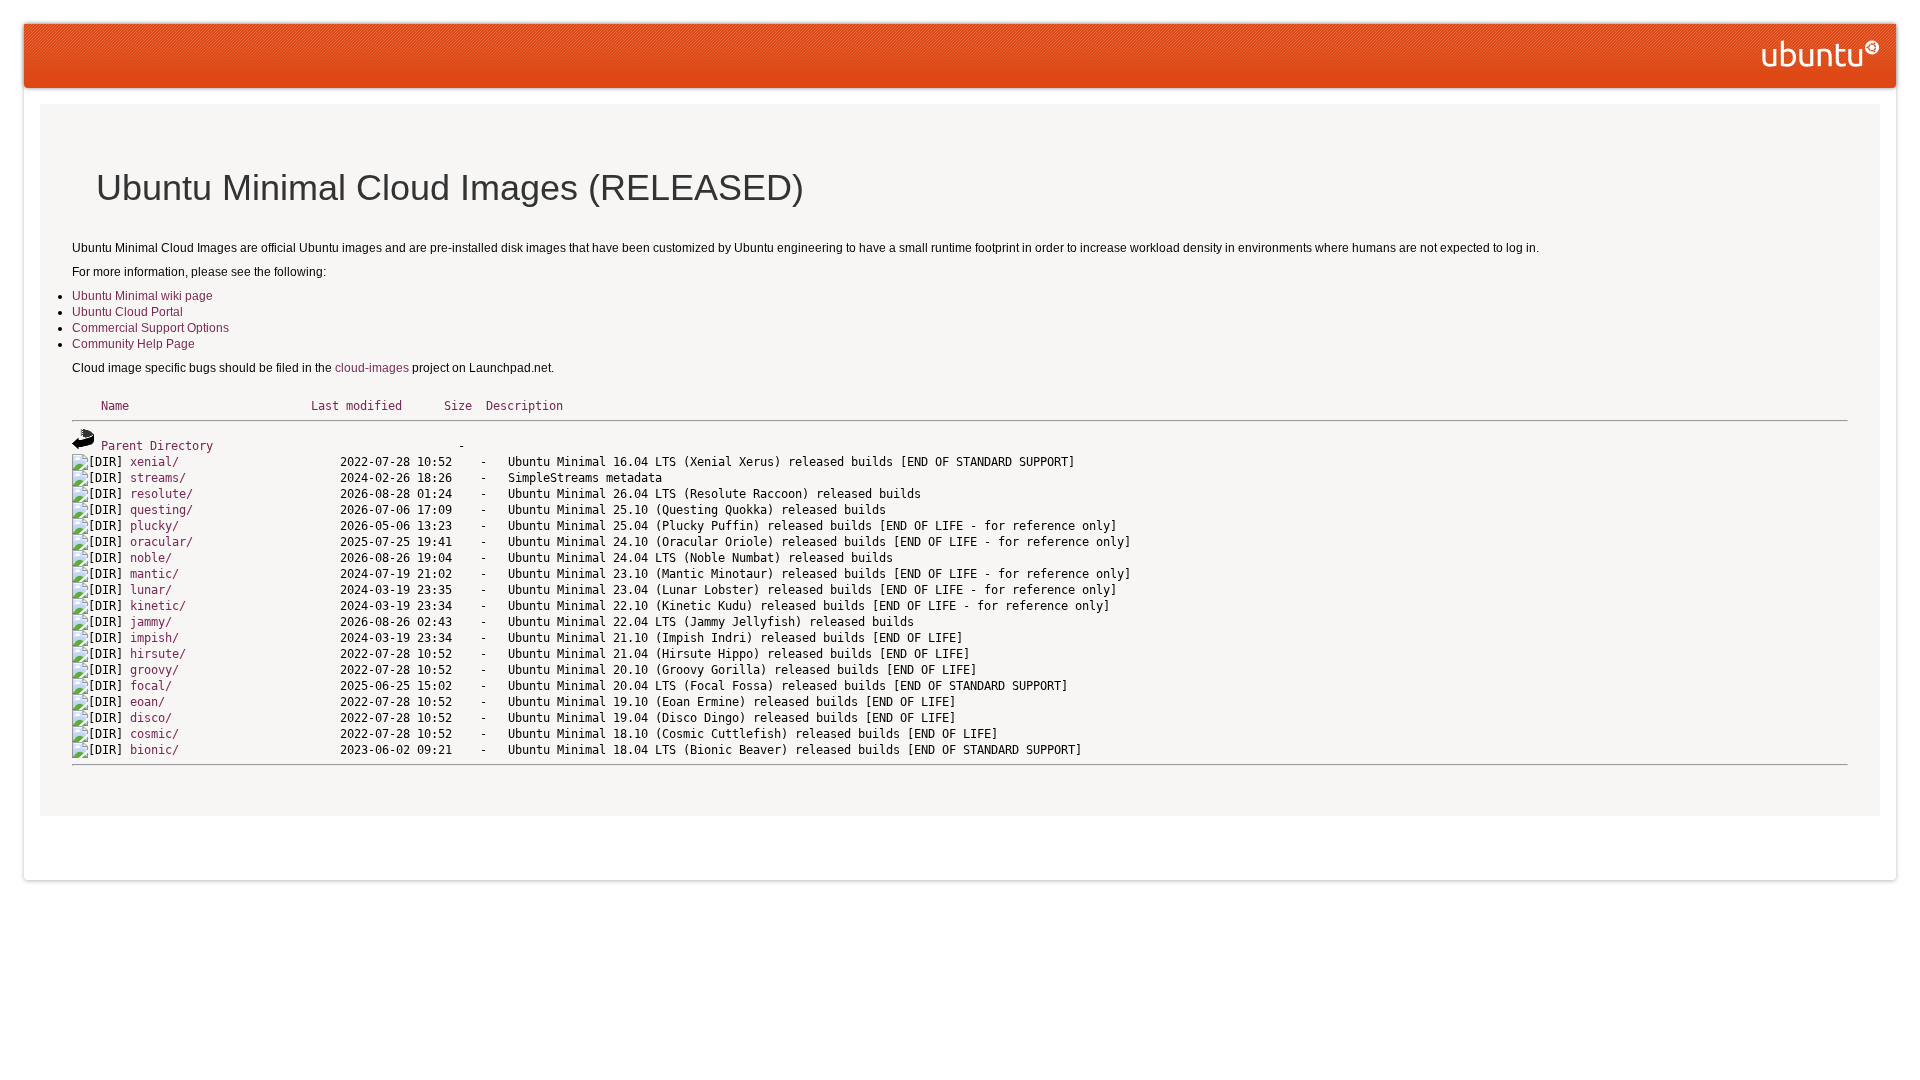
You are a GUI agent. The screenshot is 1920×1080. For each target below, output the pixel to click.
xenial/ (154, 462)
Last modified (356, 406)
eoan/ (147, 702)
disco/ (151, 718)
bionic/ (154, 750)
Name (115, 406)
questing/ (161, 510)
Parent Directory (157, 446)
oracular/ (161, 542)
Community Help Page (133, 344)
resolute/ (161, 494)
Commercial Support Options (150, 328)
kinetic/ (158, 606)
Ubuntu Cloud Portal (127, 312)
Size (458, 406)
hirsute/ (158, 654)
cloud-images (372, 368)
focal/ (151, 686)
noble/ (151, 558)
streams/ (158, 478)
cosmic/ (154, 734)
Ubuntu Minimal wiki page (142, 296)
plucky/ (154, 526)
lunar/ (151, 590)
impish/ (154, 638)
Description (524, 406)
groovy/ (154, 670)
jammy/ (151, 622)
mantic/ (154, 574)
